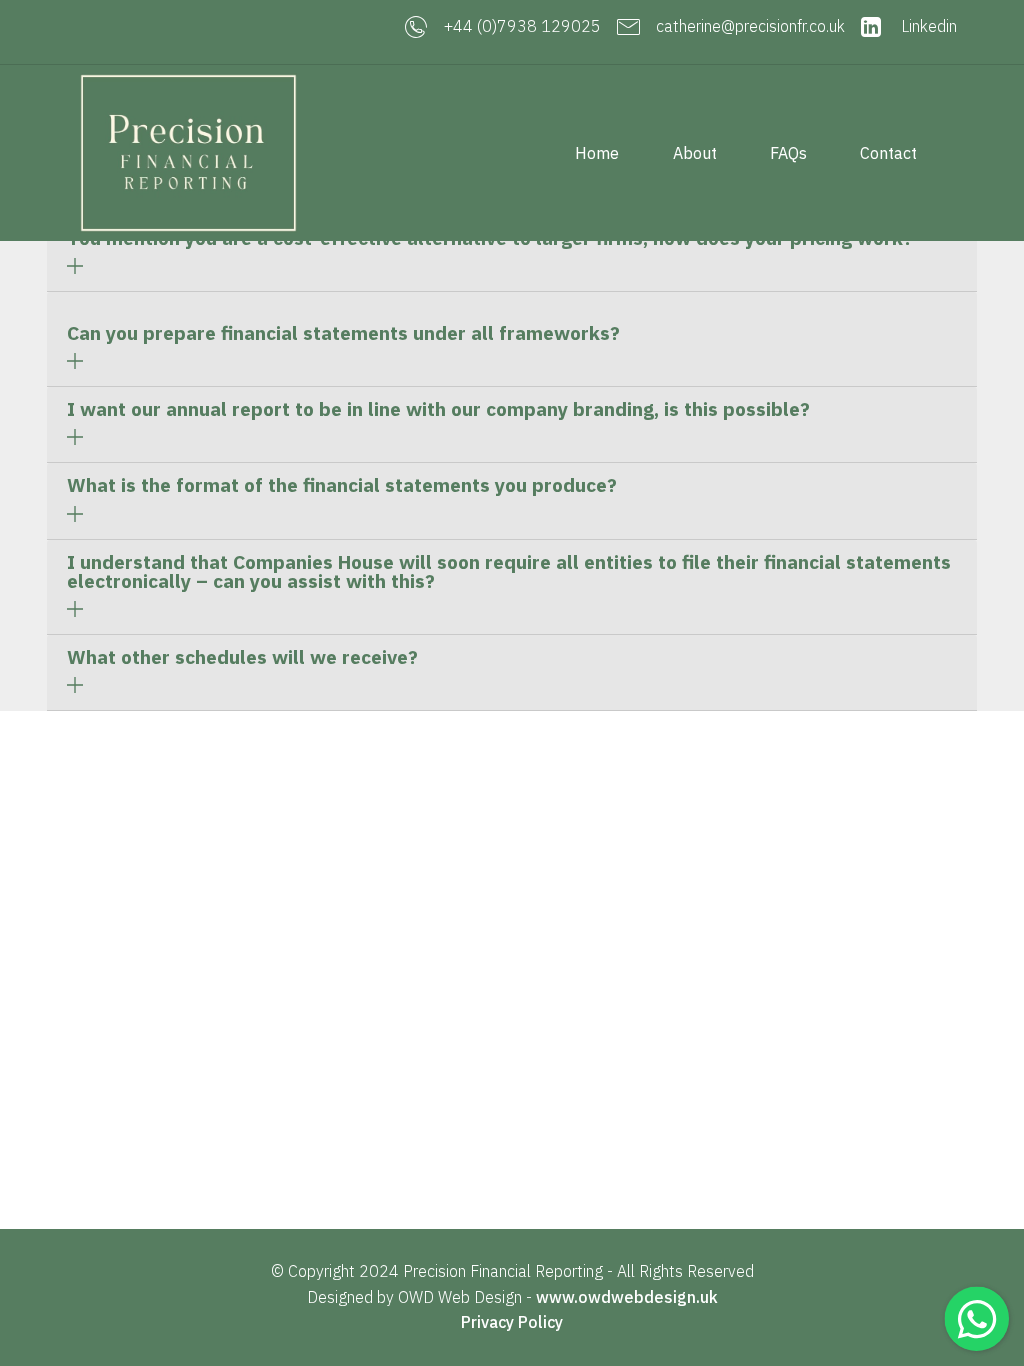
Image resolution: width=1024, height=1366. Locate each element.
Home (597, 153)
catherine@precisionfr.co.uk (750, 26)
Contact (888, 153)
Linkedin (927, 26)
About (695, 153)
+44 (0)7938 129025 (522, 26)
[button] (512, 253)
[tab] (512, 254)
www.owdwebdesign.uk (627, 1297)
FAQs (788, 153)
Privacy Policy (512, 1322)
